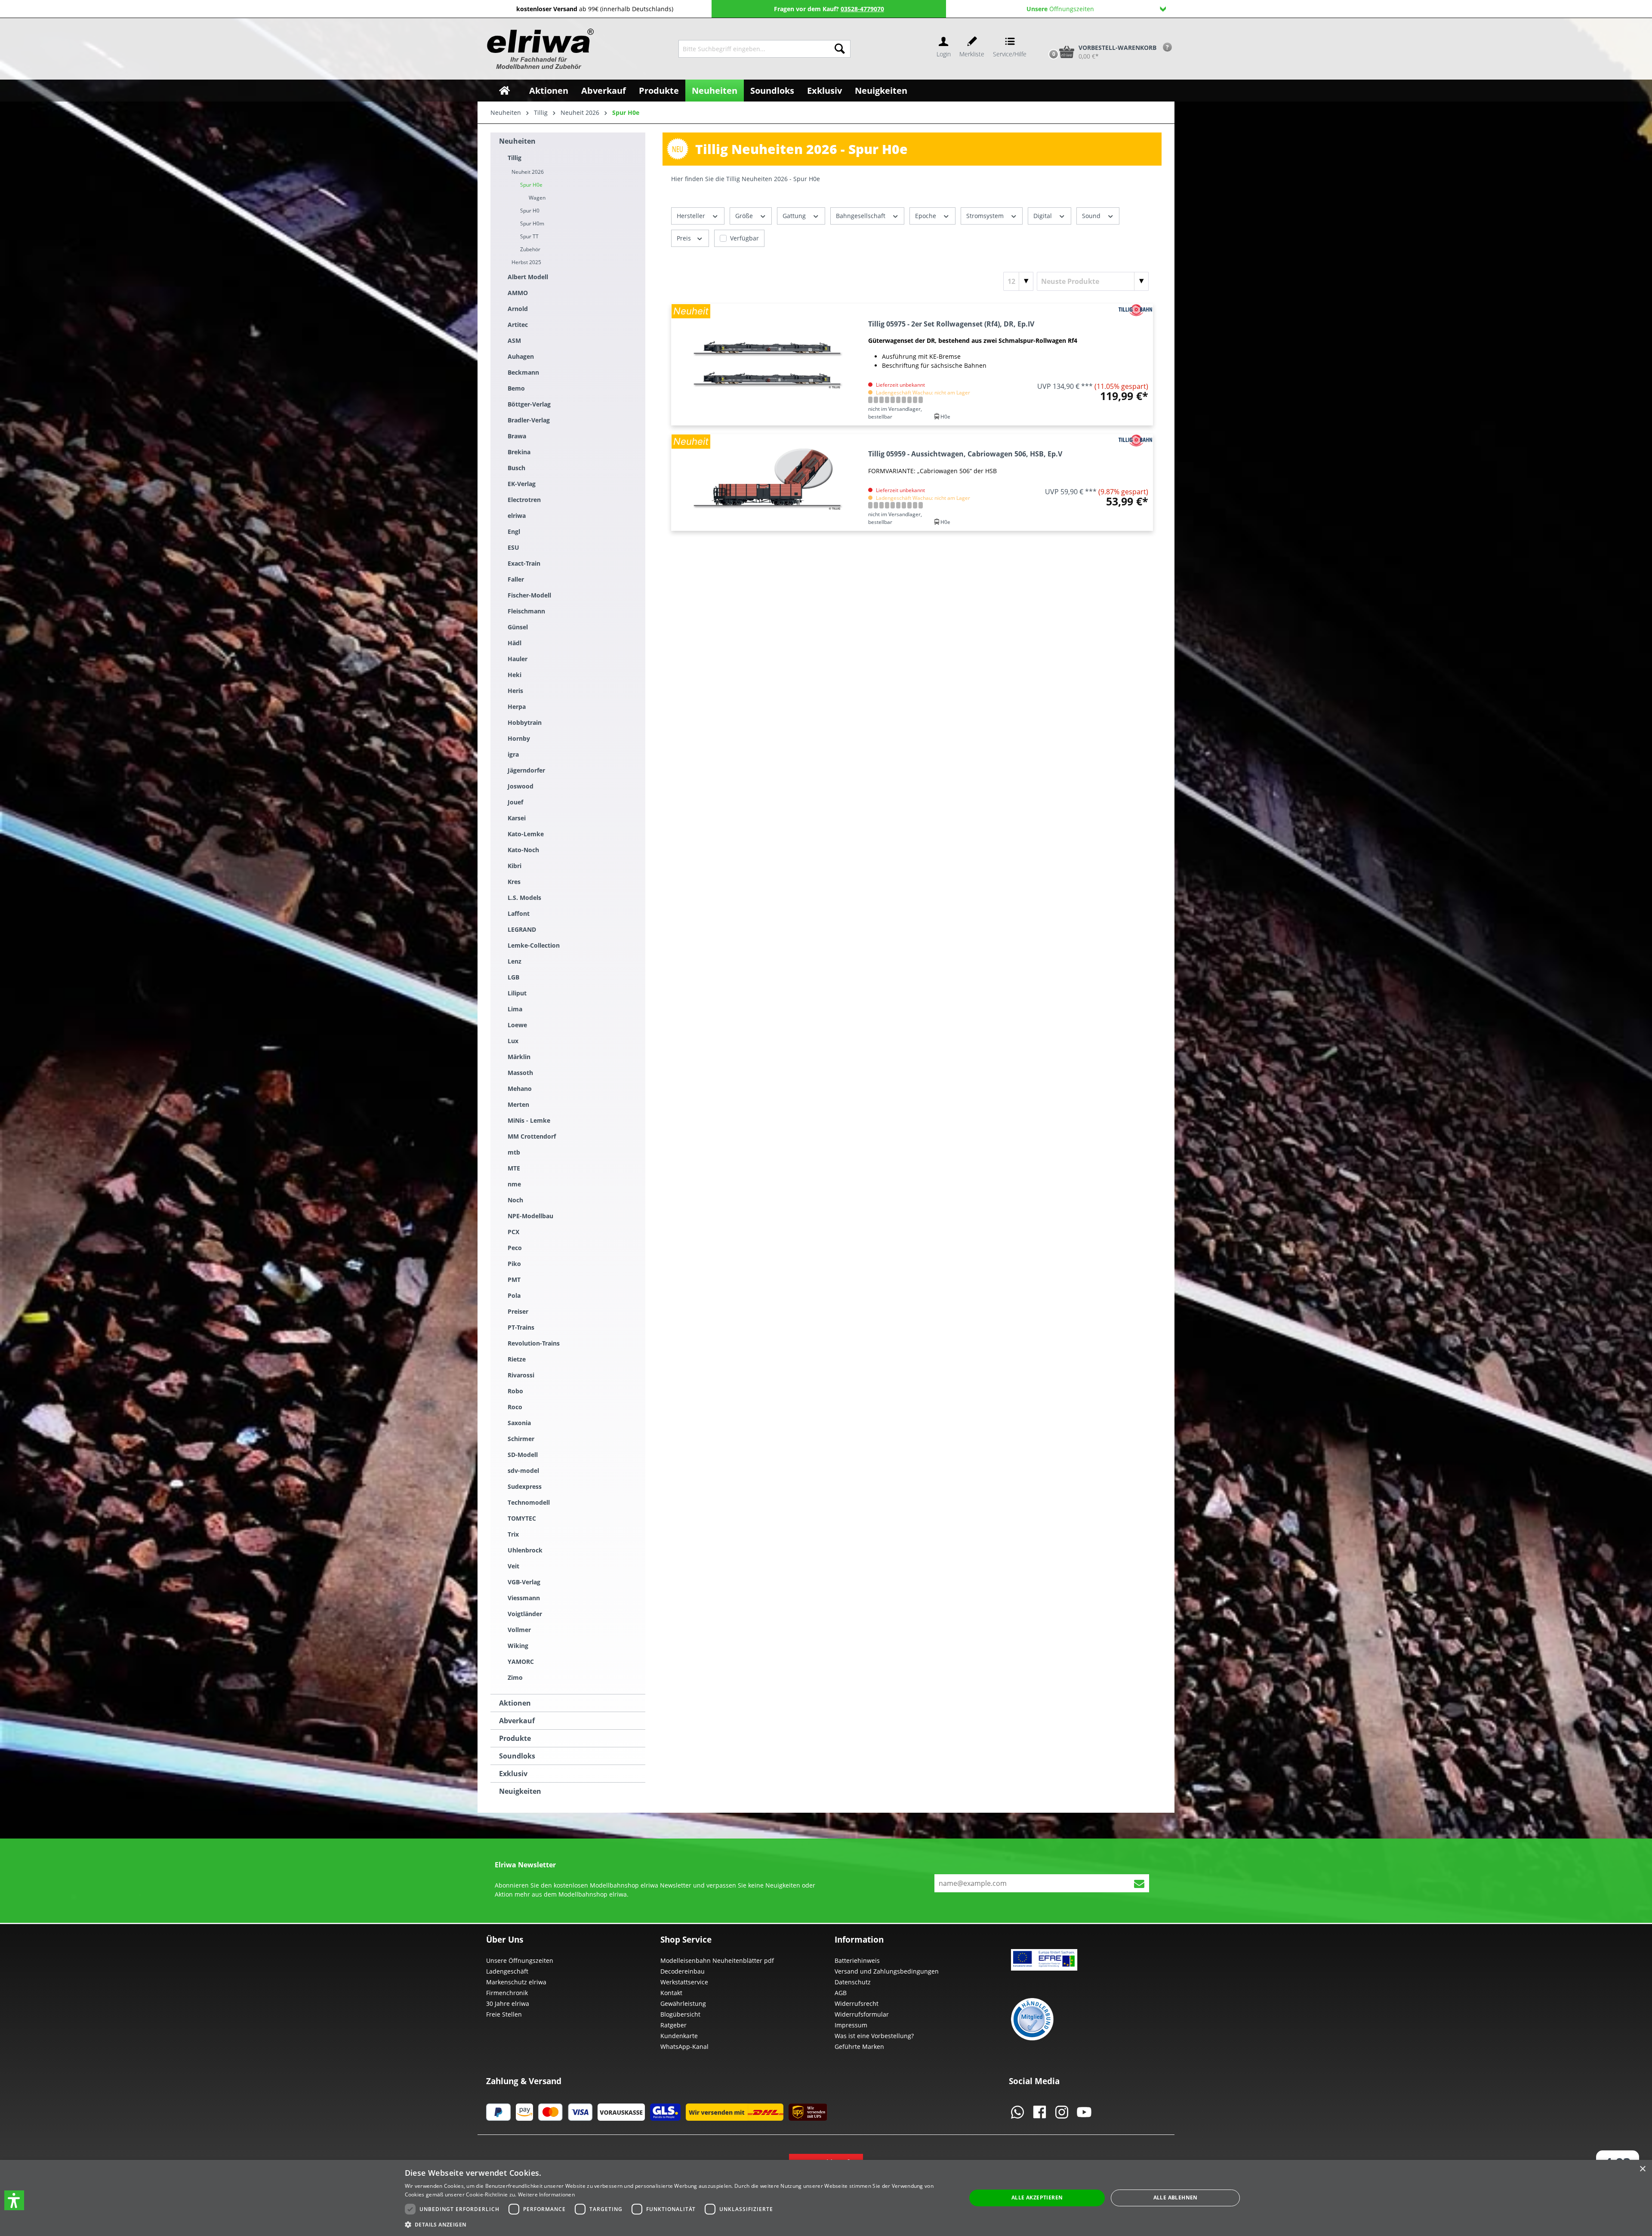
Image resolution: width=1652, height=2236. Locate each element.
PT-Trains (521, 1327)
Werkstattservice (684, 1982)
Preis (685, 238)
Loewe (517, 1025)
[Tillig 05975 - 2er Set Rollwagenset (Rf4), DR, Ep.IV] (768, 365)
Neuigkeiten (520, 1791)
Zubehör (530, 249)
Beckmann (523, 372)
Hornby (519, 738)
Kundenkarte (679, 2036)
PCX (513, 1232)
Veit (513, 1566)
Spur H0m (532, 223)
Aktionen (515, 1703)
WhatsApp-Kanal (684, 2047)
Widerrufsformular (862, 2014)
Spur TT (529, 236)
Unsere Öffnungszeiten (520, 1960)
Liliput (517, 993)
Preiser (518, 1311)
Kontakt (671, 1993)
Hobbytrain (525, 722)
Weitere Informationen (546, 2194)
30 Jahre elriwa (508, 2003)
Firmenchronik (507, 1993)
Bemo (516, 388)
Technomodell (529, 1502)
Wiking (518, 1646)
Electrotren (524, 500)
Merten (518, 1104)
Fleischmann (526, 611)
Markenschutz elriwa (516, 1982)
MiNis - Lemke (529, 1120)
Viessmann (524, 1598)
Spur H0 (530, 211)
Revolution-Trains (534, 1343)
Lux (513, 1041)
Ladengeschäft (507, 1971)
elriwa (517, 516)
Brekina (519, 452)
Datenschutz (853, 1982)
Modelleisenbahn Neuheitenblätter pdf (717, 1960)
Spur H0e (531, 185)
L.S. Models (524, 898)
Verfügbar (744, 238)
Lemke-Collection (534, 945)
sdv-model (523, 1471)
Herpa (517, 707)
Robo (515, 1391)
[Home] (504, 91)
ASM (514, 340)
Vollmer (519, 1630)
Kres (514, 882)
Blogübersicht (680, 2014)
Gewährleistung (683, 2003)
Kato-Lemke (526, 834)
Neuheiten (517, 141)
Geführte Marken (859, 2047)
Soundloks (517, 1756)
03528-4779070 (862, 9)
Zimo (515, 1677)
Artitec (518, 325)
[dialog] (826, 2198)
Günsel (518, 627)
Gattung (795, 216)
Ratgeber (673, 2025)
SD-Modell (523, 1455)
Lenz (515, 961)
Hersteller (692, 216)
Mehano (520, 1089)
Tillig (515, 158)
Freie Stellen (504, 2014)
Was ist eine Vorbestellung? (874, 2036)
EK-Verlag (522, 484)
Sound (1092, 216)
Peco (515, 1248)
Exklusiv (513, 1774)
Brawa (517, 436)
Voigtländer (525, 1614)
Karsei (517, 818)
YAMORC (521, 1662)
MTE (514, 1168)
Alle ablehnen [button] (1176, 2198)
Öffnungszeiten (1060, 9)
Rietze (517, 1359)
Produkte (515, 1738)
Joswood (521, 786)
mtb (514, 1152)
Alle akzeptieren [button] (1037, 2198)
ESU (513, 547)
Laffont (519, 913)
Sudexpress (525, 1486)
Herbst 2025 (526, 262)
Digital (1043, 216)
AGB (841, 1993)
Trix (513, 1534)
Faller (516, 579)
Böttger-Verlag (529, 404)
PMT (514, 1280)
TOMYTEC (522, 1518)
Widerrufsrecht (857, 2003)
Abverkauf (517, 1721)
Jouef (515, 802)
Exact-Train (524, 563)
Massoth (520, 1073)
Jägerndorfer (526, 770)
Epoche (926, 216)
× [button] (1642, 2169)
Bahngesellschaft (861, 216)
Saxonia (519, 1423)
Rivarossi (521, 1375)
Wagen (537, 198)
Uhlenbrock (525, 1550)
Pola (514, 1295)
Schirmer (521, 1439)
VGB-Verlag (524, 1582)
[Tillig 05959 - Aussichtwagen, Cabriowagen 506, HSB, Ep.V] (768, 482)
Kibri (515, 866)
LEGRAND (522, 929)
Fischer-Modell (529, 595)
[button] (14, 2200)
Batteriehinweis (857, 1960)
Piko (514, 1264)
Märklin (519, 1057)
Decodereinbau (683, 1971)
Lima (515, 1009)
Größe (745, 216)
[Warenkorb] (1045, 37)
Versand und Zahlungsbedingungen (887, 1971)
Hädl (515, 643)
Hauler (518, 659)
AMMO (518, 293)
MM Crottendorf (532, 1136)
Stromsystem (986, 216)
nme (514, 1184)
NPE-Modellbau (530, 1216)
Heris (515, 691)
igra (513, 754)
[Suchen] (840, 49)
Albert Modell (528, 277)
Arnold (518, 309)
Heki (515, 675)
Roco (515, 1407)
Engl (514, 531)
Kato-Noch (523, 850)
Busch (516, 468)
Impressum (851, 2025)
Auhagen (521, 356)
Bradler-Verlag (529, 420)
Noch (515, 1200)
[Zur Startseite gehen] (539, 49)
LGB (513, 977)
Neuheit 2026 (528, 172)
